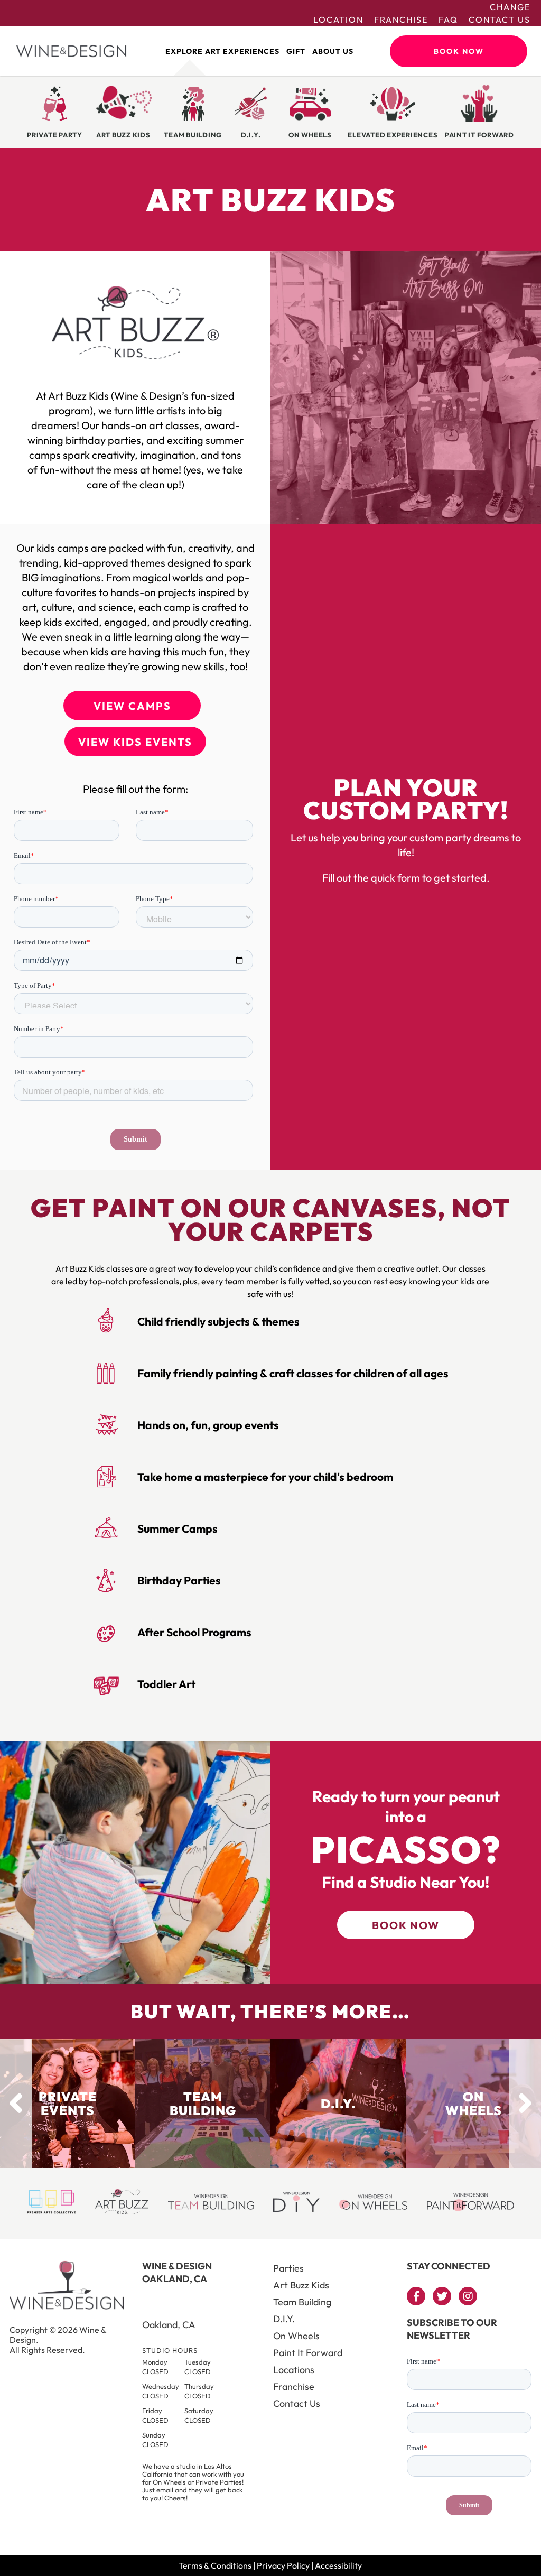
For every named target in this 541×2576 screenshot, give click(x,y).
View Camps (132, 706)
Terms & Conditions (215, 2565)
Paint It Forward (308, 2353)
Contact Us (500, 20)
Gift (296, 51)
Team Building (302, 2302)
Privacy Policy (283, 2565)
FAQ (448, 20)
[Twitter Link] (442, 2296)
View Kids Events (135, 742)
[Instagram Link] (468, 2296)
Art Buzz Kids (301, 2285)
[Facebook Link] (416, 2296)
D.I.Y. (284, 2319)
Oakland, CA (169, 2325)
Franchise (401, 20)
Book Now (459, 51)
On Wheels (296, 2336)
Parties (288, 2268)
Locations (294, 2370)
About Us (333, 51)
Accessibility (338, 2565)
